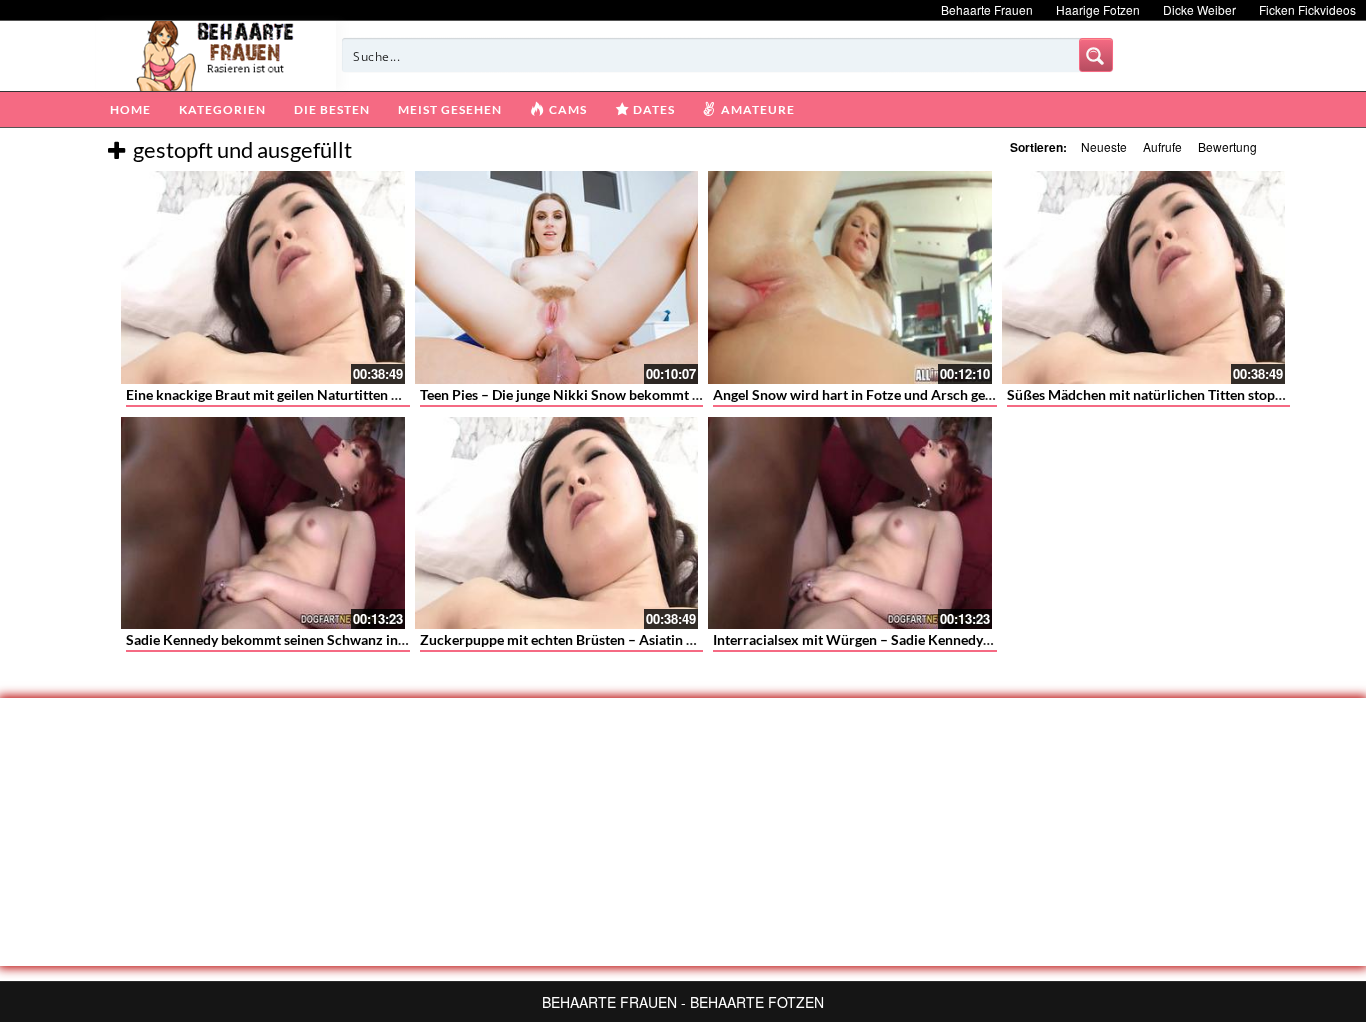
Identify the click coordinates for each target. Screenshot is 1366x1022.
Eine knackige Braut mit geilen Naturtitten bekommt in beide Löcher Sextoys (363, 394)
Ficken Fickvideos (1307, 9)
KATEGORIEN (222, 109)
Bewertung (1227, 146)
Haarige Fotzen (1098, 9)
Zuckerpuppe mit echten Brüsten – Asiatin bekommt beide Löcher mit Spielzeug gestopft (695, 639)
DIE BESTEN (332, 109)
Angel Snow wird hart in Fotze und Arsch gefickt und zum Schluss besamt (940, 394)
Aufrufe (1162, 146)
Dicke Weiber (1199, 9)
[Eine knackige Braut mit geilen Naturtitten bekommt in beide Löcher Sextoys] (263, 277)
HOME (130, 109)
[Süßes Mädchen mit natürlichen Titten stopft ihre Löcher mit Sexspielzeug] (1144, 277)
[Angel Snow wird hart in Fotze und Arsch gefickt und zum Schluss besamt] (850, 277)
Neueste (1104, 146)
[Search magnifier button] (1096, 55)
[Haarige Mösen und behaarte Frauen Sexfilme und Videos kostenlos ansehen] (216, 54)
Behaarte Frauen (987, 9)
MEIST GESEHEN (450, 109)
